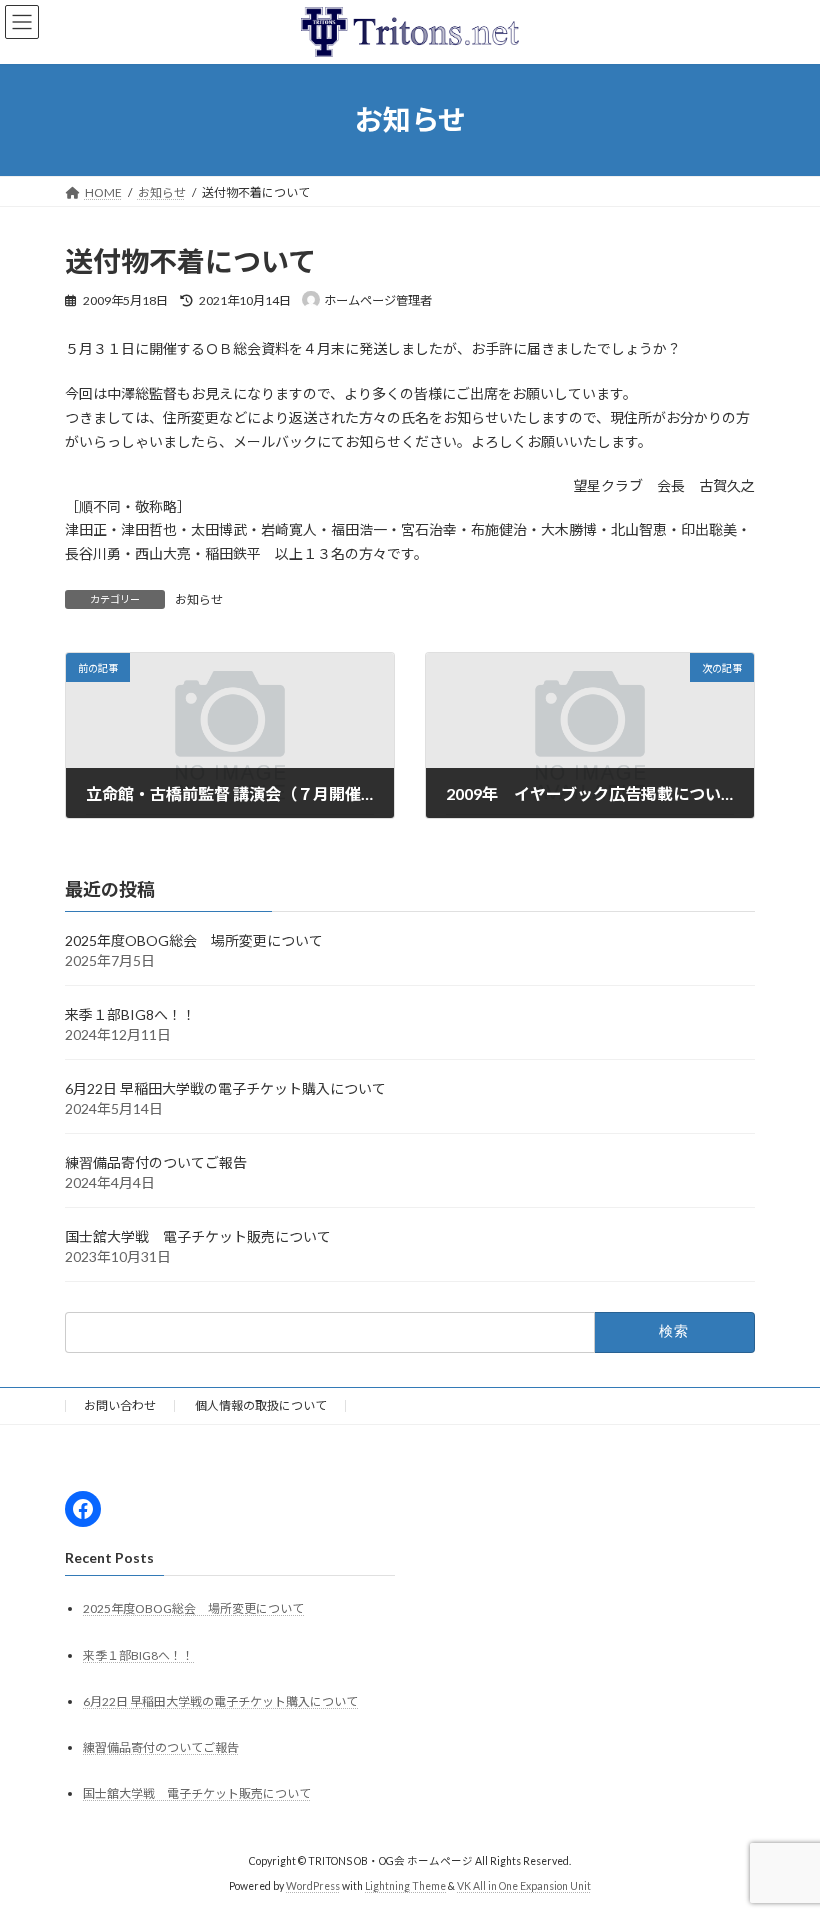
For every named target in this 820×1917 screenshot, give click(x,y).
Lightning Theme (405, 1886)
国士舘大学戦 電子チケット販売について (198, 1236)
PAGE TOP (782, 1839)
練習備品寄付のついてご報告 (156, 1162)
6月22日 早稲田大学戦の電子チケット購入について (225, 1088)
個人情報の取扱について (261, 1405)
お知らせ (199, 599)
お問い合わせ (120, 1405)
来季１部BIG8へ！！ (130, 1014)
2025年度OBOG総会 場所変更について (194, 940)
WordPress (313, 1886)
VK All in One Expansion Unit (524, 1886)
